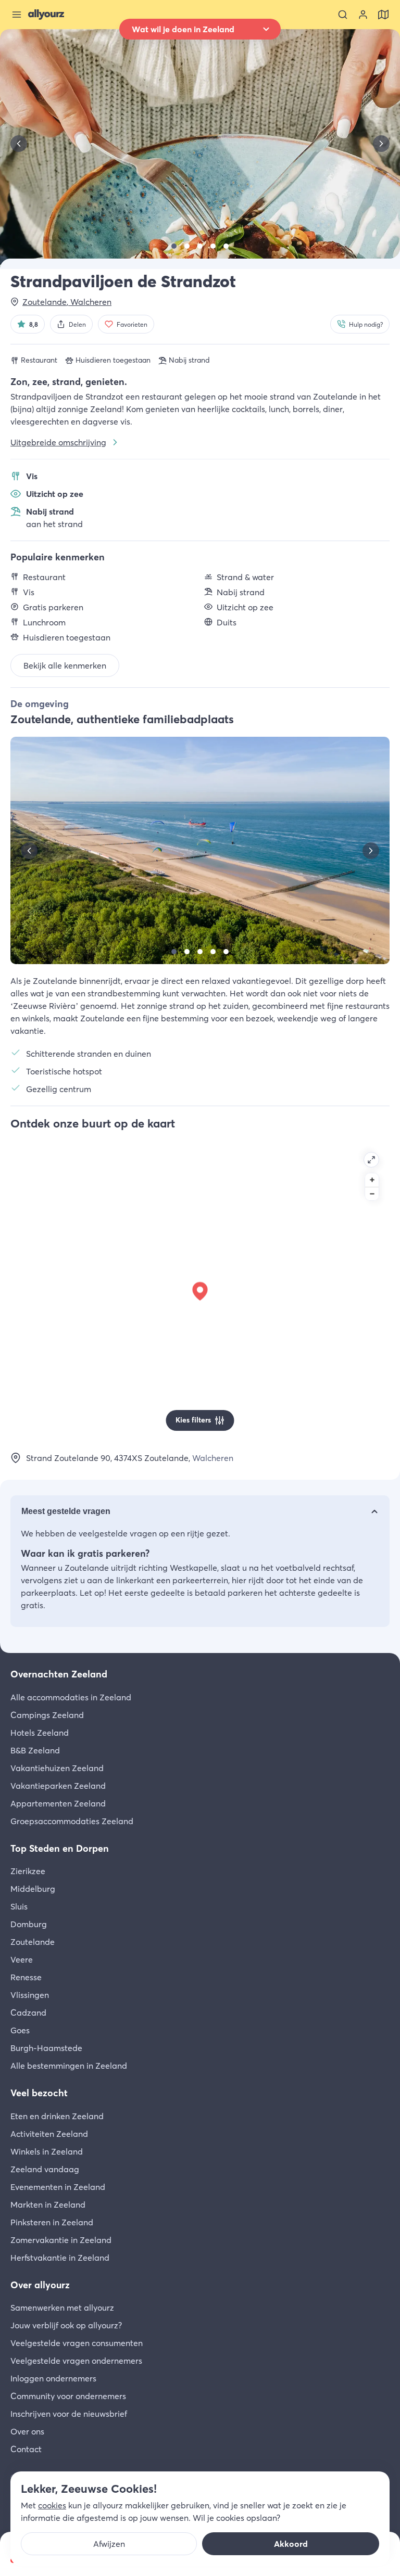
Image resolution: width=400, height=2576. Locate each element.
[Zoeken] (343, 15)
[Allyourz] (46, 15)
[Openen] (371, 1160)
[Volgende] (381, 144)
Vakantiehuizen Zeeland (57, 1768)
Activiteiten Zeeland (49, 2134)
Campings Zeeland (47, 1715)
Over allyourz (40, 2285)
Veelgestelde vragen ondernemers (76, 2361)
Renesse (26, 1977)
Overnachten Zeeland (59, 1674)
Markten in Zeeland (48, 2205)
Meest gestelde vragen (66, 1511)
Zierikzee (28, 1871)
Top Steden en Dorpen (60, 1848)
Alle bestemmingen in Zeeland (69, 2066)
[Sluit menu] (17, 15)
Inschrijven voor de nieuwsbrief (69, 2414)
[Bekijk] (174, 246)
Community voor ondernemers (68, 2396)
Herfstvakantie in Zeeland (60, 2258)
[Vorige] (19, 144)
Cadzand (28, 2013)
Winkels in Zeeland (47, 2151)
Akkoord (291, 2544)
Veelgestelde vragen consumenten (77, 2343)
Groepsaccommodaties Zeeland (72, 1821)
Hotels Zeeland (40, 1733)
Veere (22, 1959)
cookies (52, 2505)
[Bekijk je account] (363, 15)
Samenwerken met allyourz (62, 2308)
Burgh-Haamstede (46, 2048)
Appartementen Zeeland (58, 1803)
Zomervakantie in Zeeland (61, 2240)
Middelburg (33, 1889)
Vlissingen (30, 1995)
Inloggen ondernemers (53, 2378)
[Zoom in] (372, 1180)
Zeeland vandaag (45, 2169)
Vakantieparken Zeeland (58, 1786)
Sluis (19, 1906)
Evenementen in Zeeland (58, 2187)
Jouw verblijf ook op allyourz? (66, 2325)
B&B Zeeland (35, 1750)
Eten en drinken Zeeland (57, 2116)
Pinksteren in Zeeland (52, 2222)
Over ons (27, 2431)
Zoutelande (33, 1942)
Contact (26, 2449)
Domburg (29, 1924)
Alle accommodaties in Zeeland (71, 1697)
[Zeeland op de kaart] (383, 15)
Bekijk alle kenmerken (65, 665)
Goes (20, 2030)
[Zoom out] (372, 1194)
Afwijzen (109, 2544)
